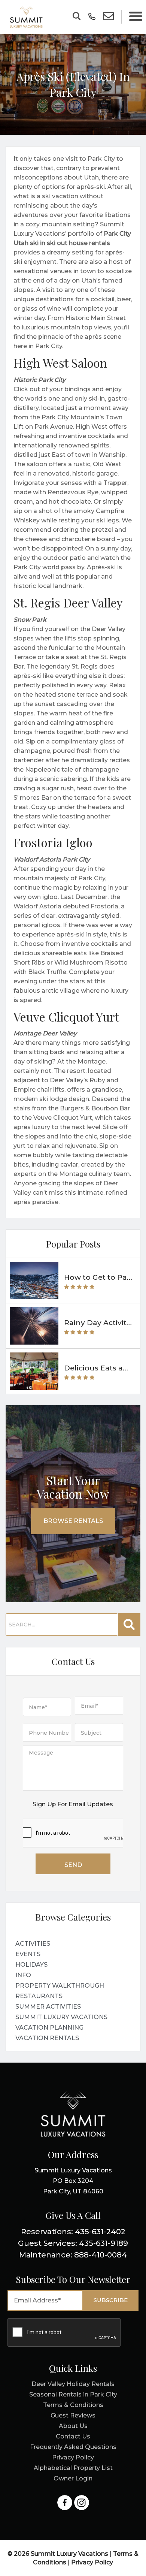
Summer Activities (48, 2007)
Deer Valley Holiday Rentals (73, 2384)
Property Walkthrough (60, 1986)
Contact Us (73, 2436)
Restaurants (39, 1996)
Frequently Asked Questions (73, 2447)
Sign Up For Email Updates (73, 1804)
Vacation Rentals (47, 2038)
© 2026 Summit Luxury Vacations (59, 2554)
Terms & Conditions (73, 2405)
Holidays (31, 1965)
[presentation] (73, 1833)
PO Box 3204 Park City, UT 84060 (73, 2181)
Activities (33, 1944)
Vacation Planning (49, 2028)
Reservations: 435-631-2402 (73, 2232)
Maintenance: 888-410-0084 (73, 2255)
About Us (73, 2426)
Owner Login (73, 2478)
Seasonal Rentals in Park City (73, 2394)
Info (23, 1975)
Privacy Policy (73, 2457)
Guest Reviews (73, 2415)
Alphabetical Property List (73, 2468)
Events (28, 1954)
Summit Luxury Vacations (61, 2017)
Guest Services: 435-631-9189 (73, 2243)
